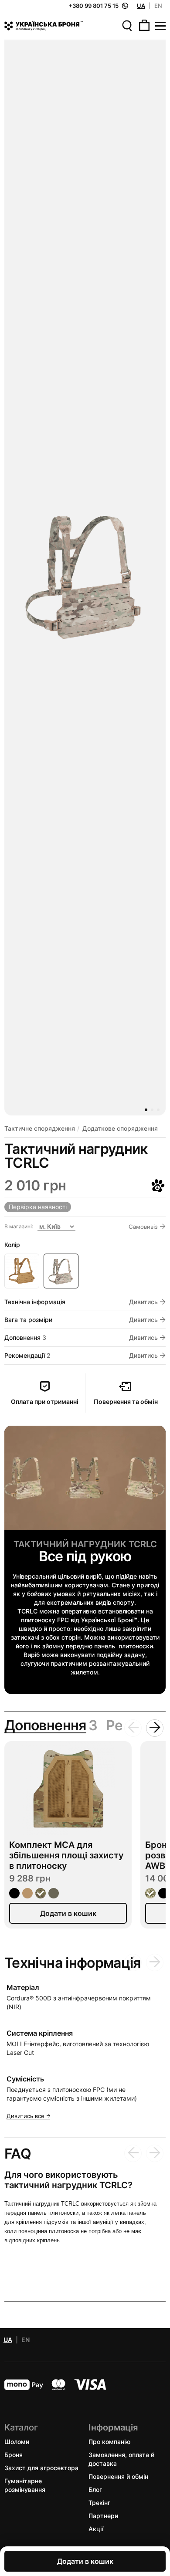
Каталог (21, 2427)
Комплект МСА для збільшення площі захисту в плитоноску (66, 1855)
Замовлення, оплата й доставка (121, 2459)
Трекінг (99, 2502)
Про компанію (109, 2441)
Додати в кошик (85, 2561)
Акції (96, 2528)
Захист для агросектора (41, 2467)
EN (158, 6)
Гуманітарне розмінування (25, 2485)
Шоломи (17, 2441)
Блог (95, 2489)
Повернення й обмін (118, 2476)
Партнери (103, 2515)
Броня (14, 2454)
